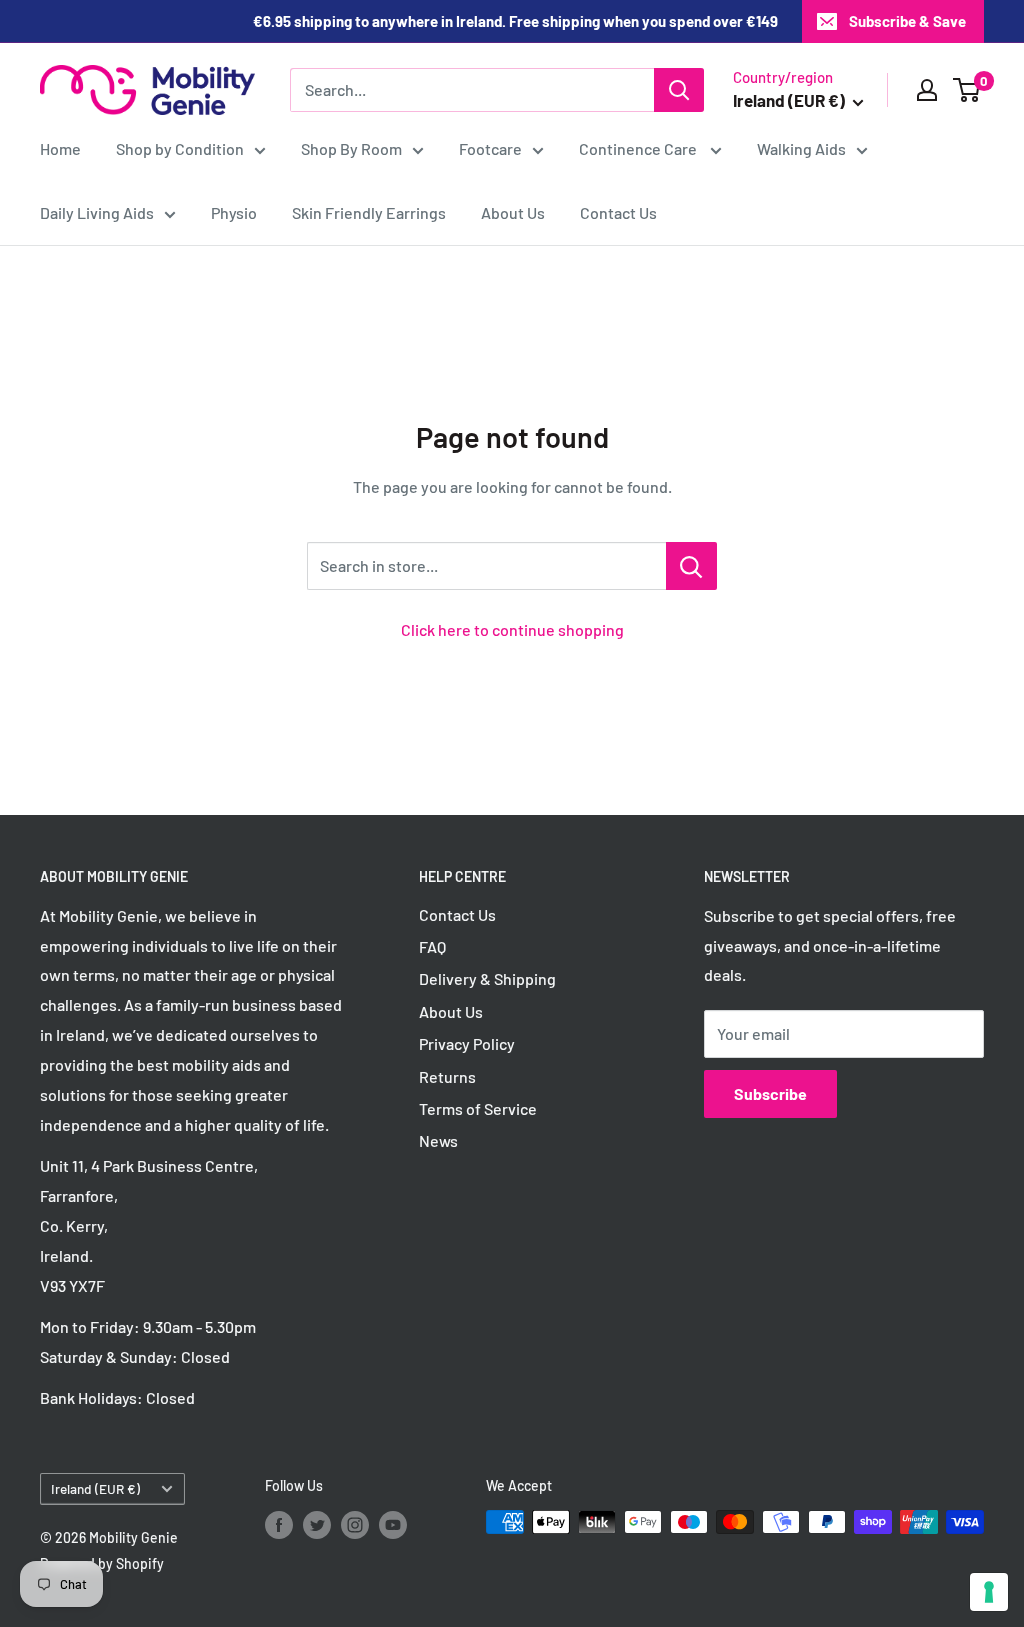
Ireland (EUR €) (95, 1488)
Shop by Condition (180, 148)
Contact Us (618, 212)
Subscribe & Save (907, 21)
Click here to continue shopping (512, 629)
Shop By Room (351, 148)
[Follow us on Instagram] (355, 1524)
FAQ (432, 946)
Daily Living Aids (97, 212)
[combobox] (472, 90)
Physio (234, 212)
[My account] (927, 90)
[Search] (679, 90)
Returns (447, 1076)
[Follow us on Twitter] (317, 1524)
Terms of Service (478, 1108)
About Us (513, 212)
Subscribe (770, 1093)
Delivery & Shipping (487, 978)
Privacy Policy (467, 1043)
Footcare (490, 148)
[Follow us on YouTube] (393, 1524)
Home (60, 148)
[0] (967, 90)
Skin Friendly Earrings (369, 212)
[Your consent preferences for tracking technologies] (989, 1592)
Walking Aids (801, 148)
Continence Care (639, 148)
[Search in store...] (691, 566)
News (438, 1140)
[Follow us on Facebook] (279, 1524)
